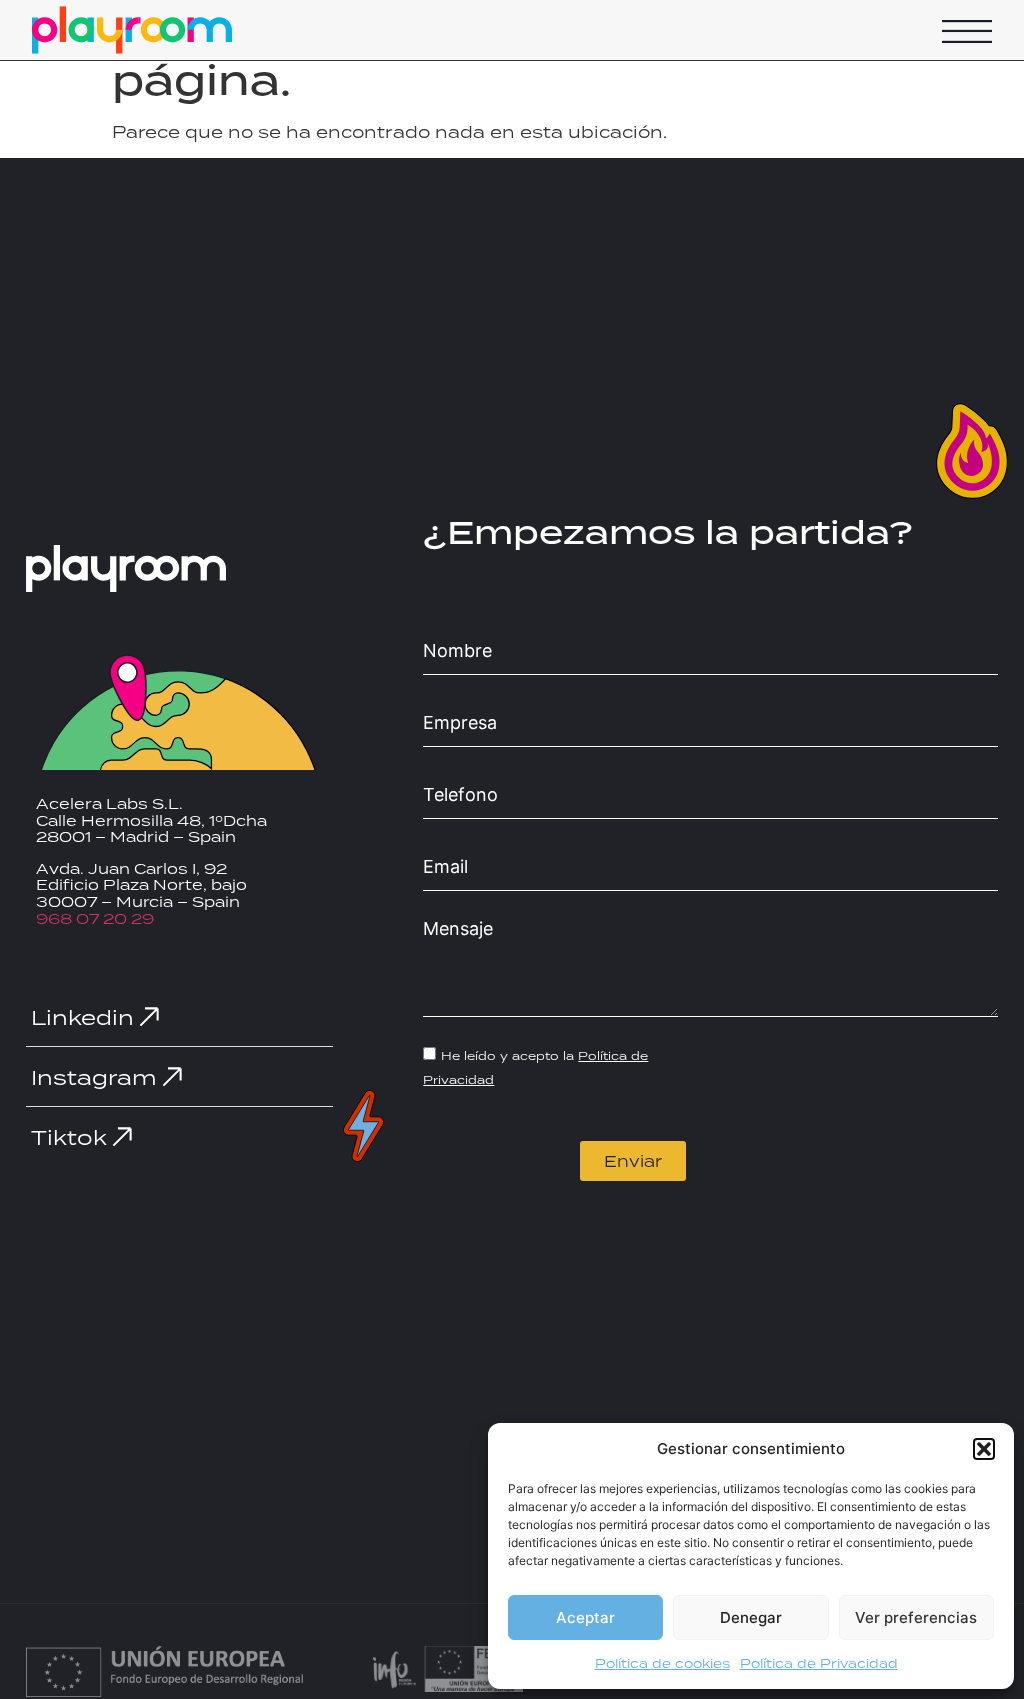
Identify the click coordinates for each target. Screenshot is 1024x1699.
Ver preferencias (916, 1617)
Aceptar (585, 1617)
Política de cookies (662, 1663)
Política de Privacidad (819, 1663)
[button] (984, 1449)
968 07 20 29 (95, 918)
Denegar (751, 1617)
